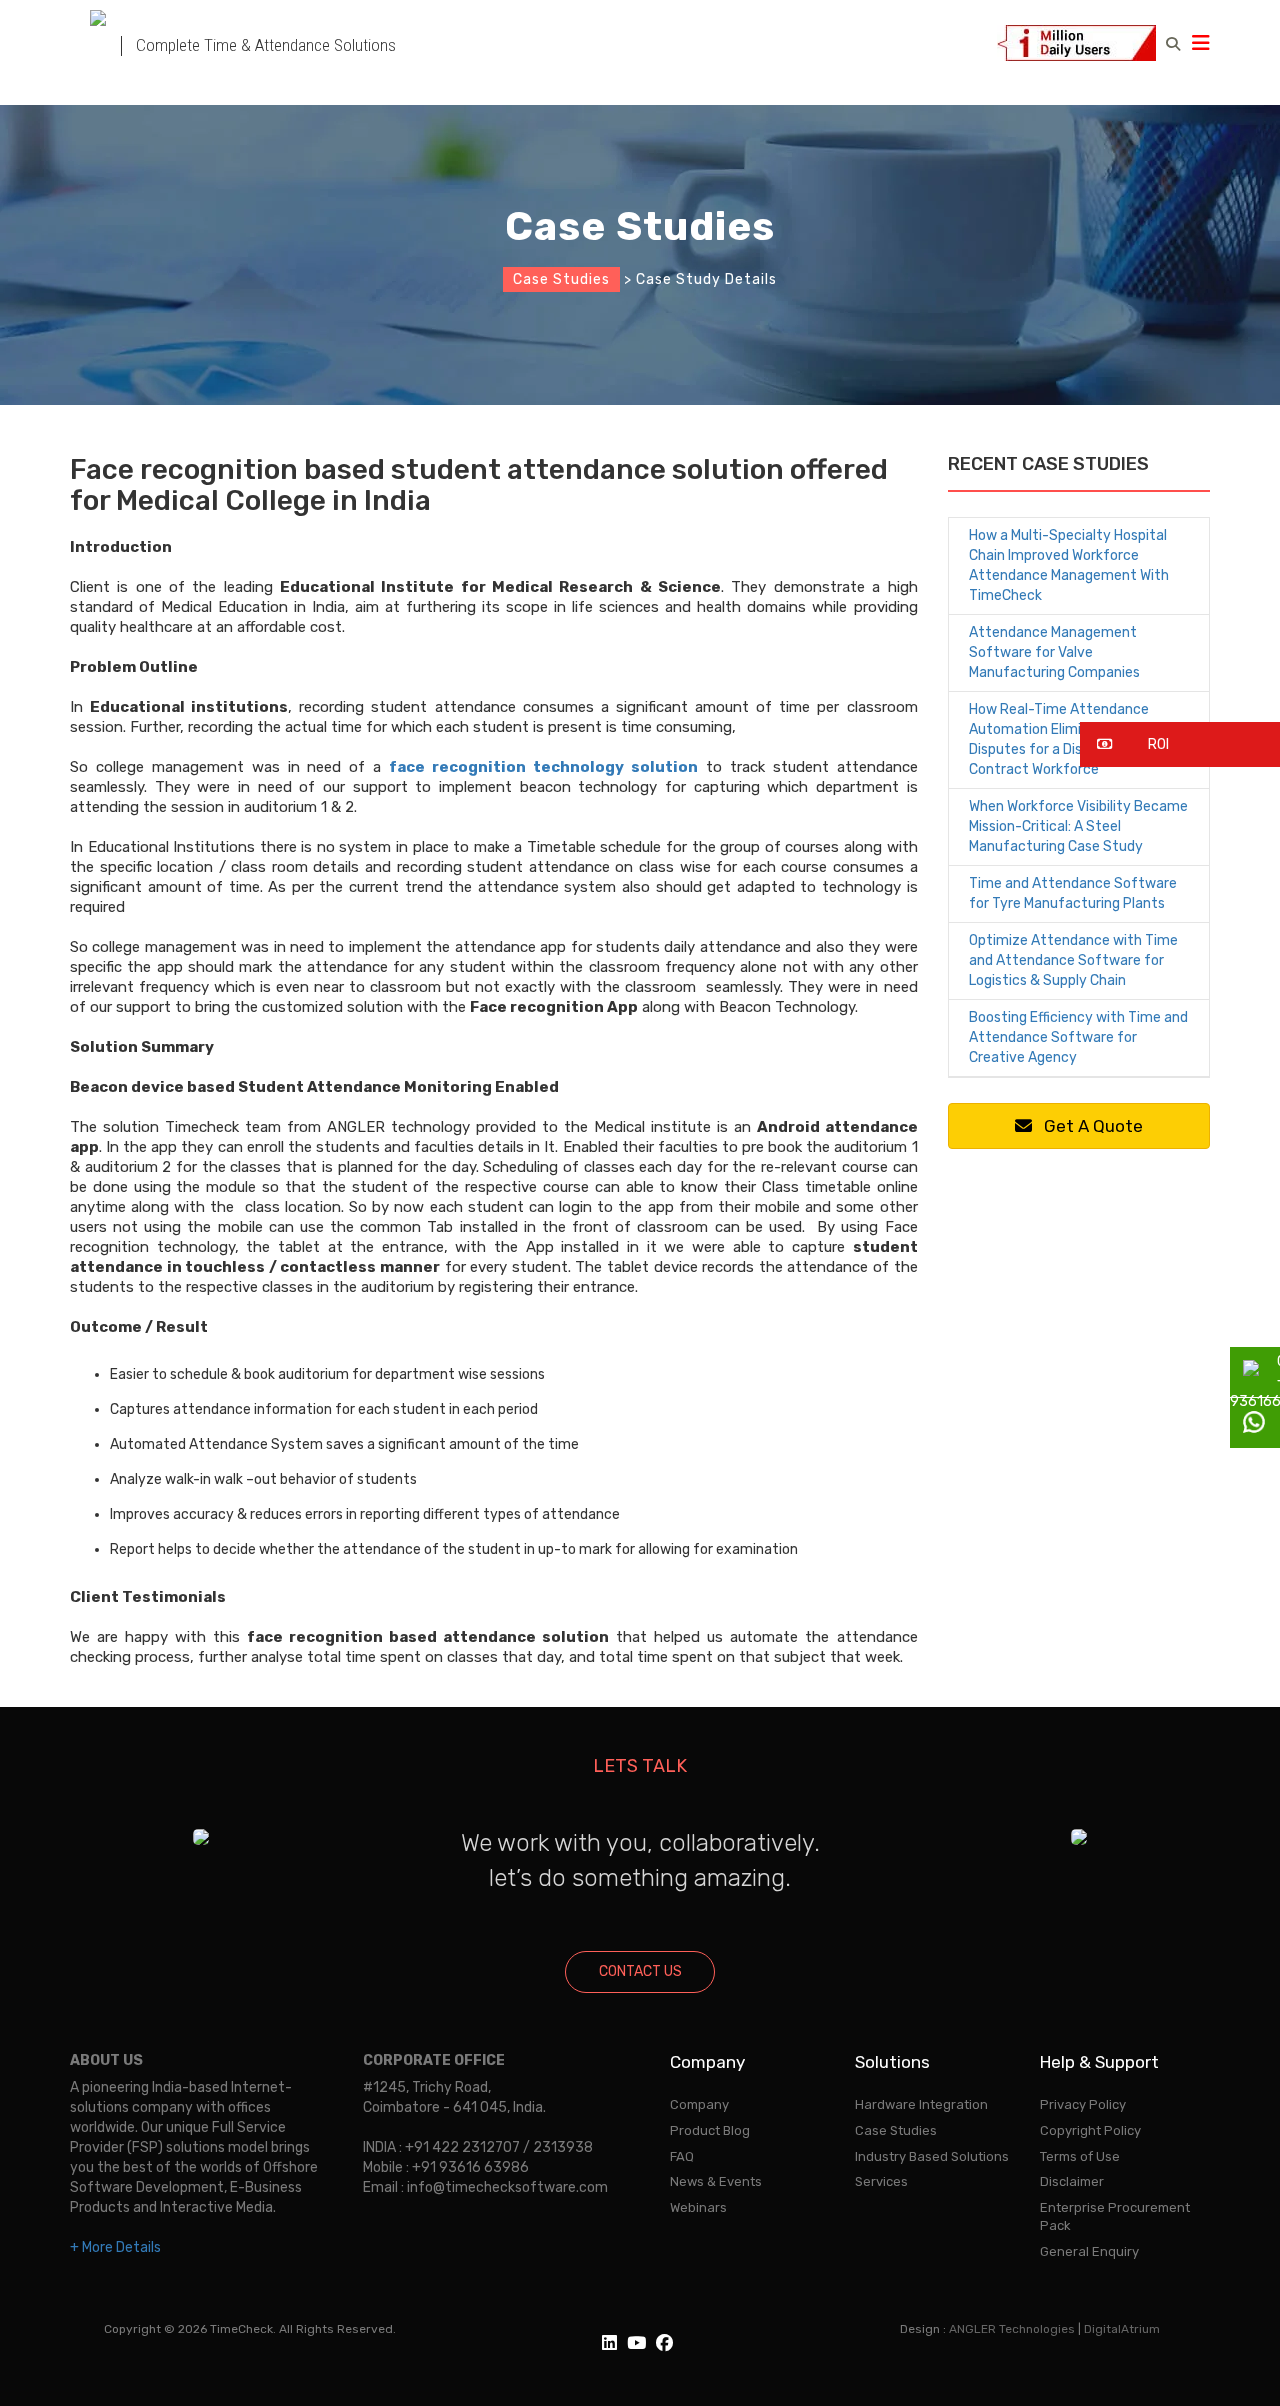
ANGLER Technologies (1012, 2329)
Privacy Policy (1083, 2104)
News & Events (716, 2181)
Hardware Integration (921, 2104)
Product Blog (710, 2130)
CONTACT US (640, 1971)
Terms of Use (1080, 2156)
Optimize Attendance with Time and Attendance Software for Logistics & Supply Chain (1073, 960)
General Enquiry (1089, 2251)
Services (881, 2181)
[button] (1180, 744)
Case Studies (561, 279)
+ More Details (115, 2247)
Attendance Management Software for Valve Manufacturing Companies (1054, 652)
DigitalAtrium (1122, 2329)
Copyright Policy (1090, 2130)
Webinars (698, 2207)
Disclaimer (1072, 2181)
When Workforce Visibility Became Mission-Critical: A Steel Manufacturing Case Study (1078, 826)
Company (699, 2104)
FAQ (682, 2156)
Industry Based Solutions (932, 2156)
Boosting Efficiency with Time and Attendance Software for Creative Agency (1078, 1037)
